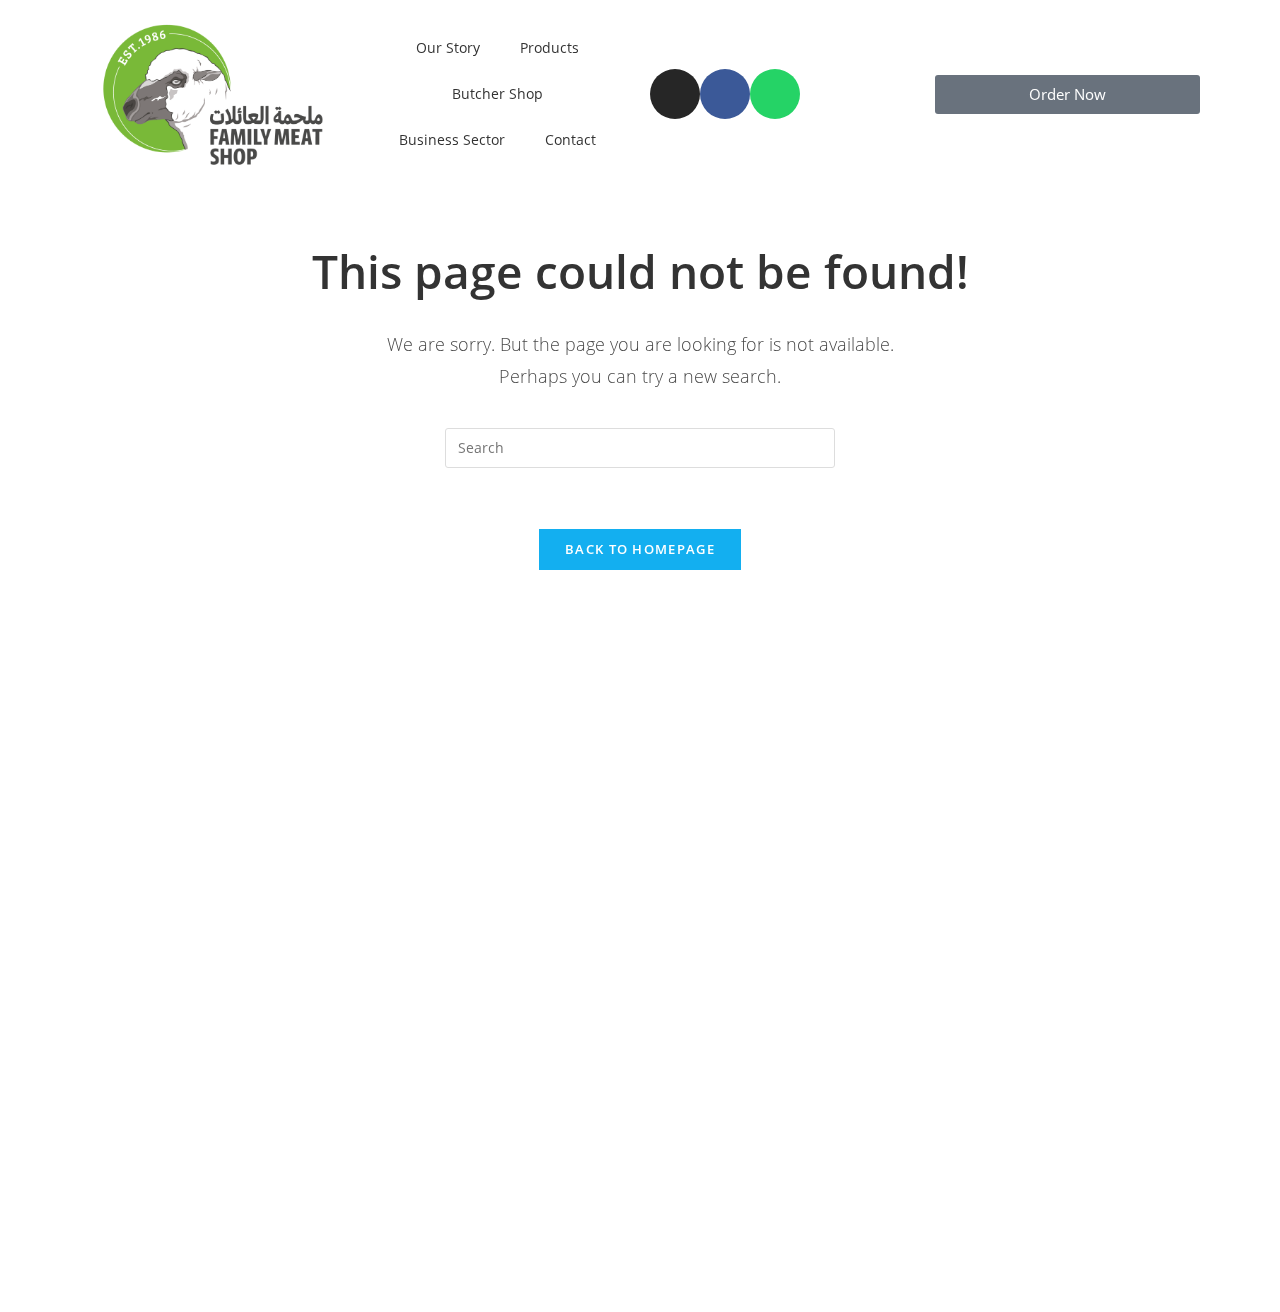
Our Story (448, 47)
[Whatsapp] (775, 94)
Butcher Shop (497, 93)
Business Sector (452, 139)
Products (549, 47)
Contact (570, 139)
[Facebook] (725, 94)
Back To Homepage (640, 549)
